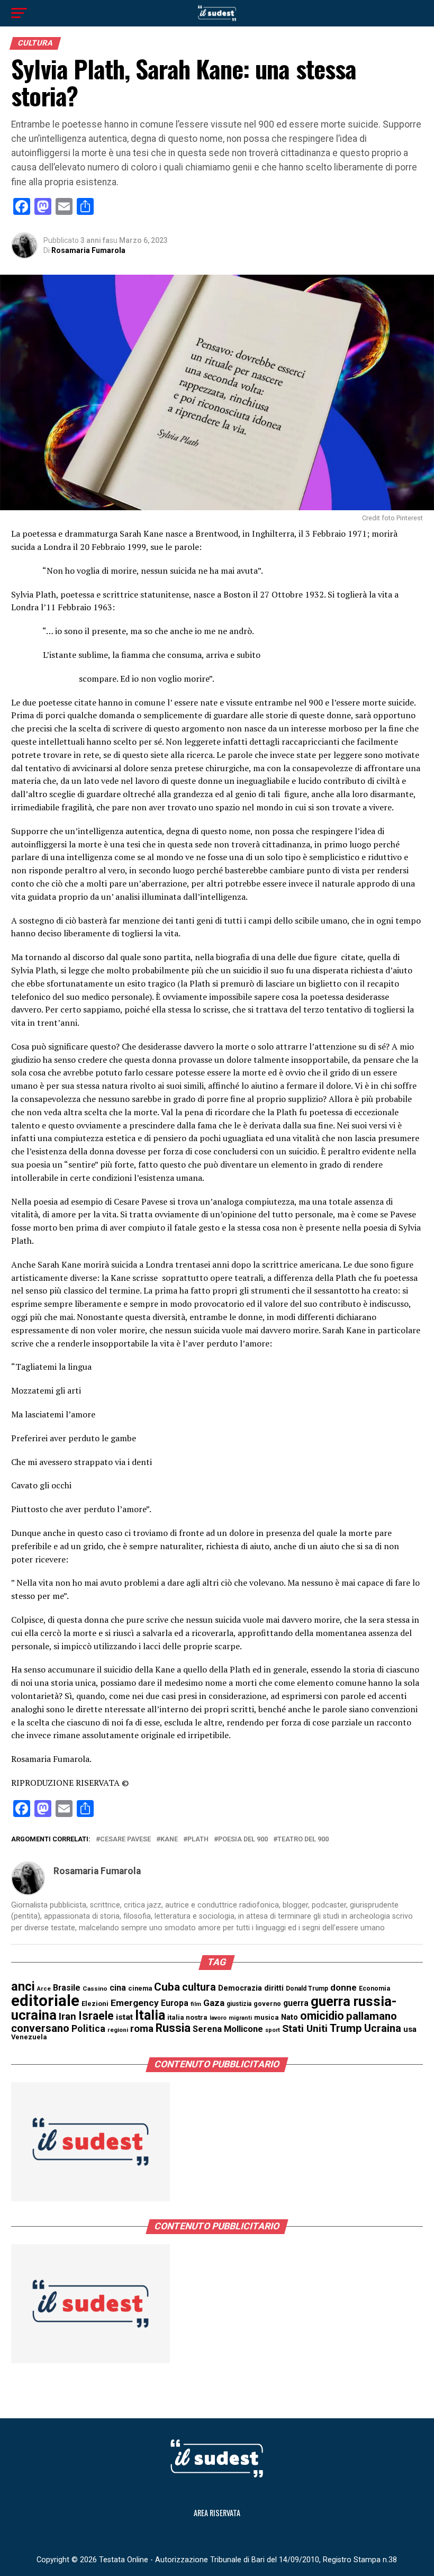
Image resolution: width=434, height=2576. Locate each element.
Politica (88, 2028)
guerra (296, 2003)
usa (410, 2029)
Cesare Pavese (125, 1840)
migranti (240, 2018)
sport (273, 2030)
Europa (175, 2003)
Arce (44, 1989)
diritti (274, 1988)
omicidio (322, 2016)
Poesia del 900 (243, 1840)
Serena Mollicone (228, 2029)
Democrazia (240, 1988)
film (196, 2004)
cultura (199, 1987)
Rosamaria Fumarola (88, 250)
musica (266, 2017)
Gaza (214, 2003)
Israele (96, 2016)
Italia (150, 2015)
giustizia (239, 2004)
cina (118, 1988)
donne (343, 1987)
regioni (118, 2030)
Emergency (135, 2003)
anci (23, 1986)
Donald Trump (307, 1989)
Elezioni (95, 2004)
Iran (67, 2017)
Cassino (95, 1989)
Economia (374, 1989)
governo (267, 2004)
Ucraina (383, 2028)
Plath (198, 1840)
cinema (140, 1988)
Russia (173, 2028)
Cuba (167, 1987)
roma (142, 2029)
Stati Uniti (305, 2028)
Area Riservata (217, 2513)
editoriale (45, 2001)
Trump (346, 2028)
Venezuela (29, 2037)
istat (124, 2017)
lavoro (218, 2018)
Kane (169, 1840)
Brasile (67, 1988)
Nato (290, 2017)
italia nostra (187, 2017)
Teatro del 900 (303, 1840)
